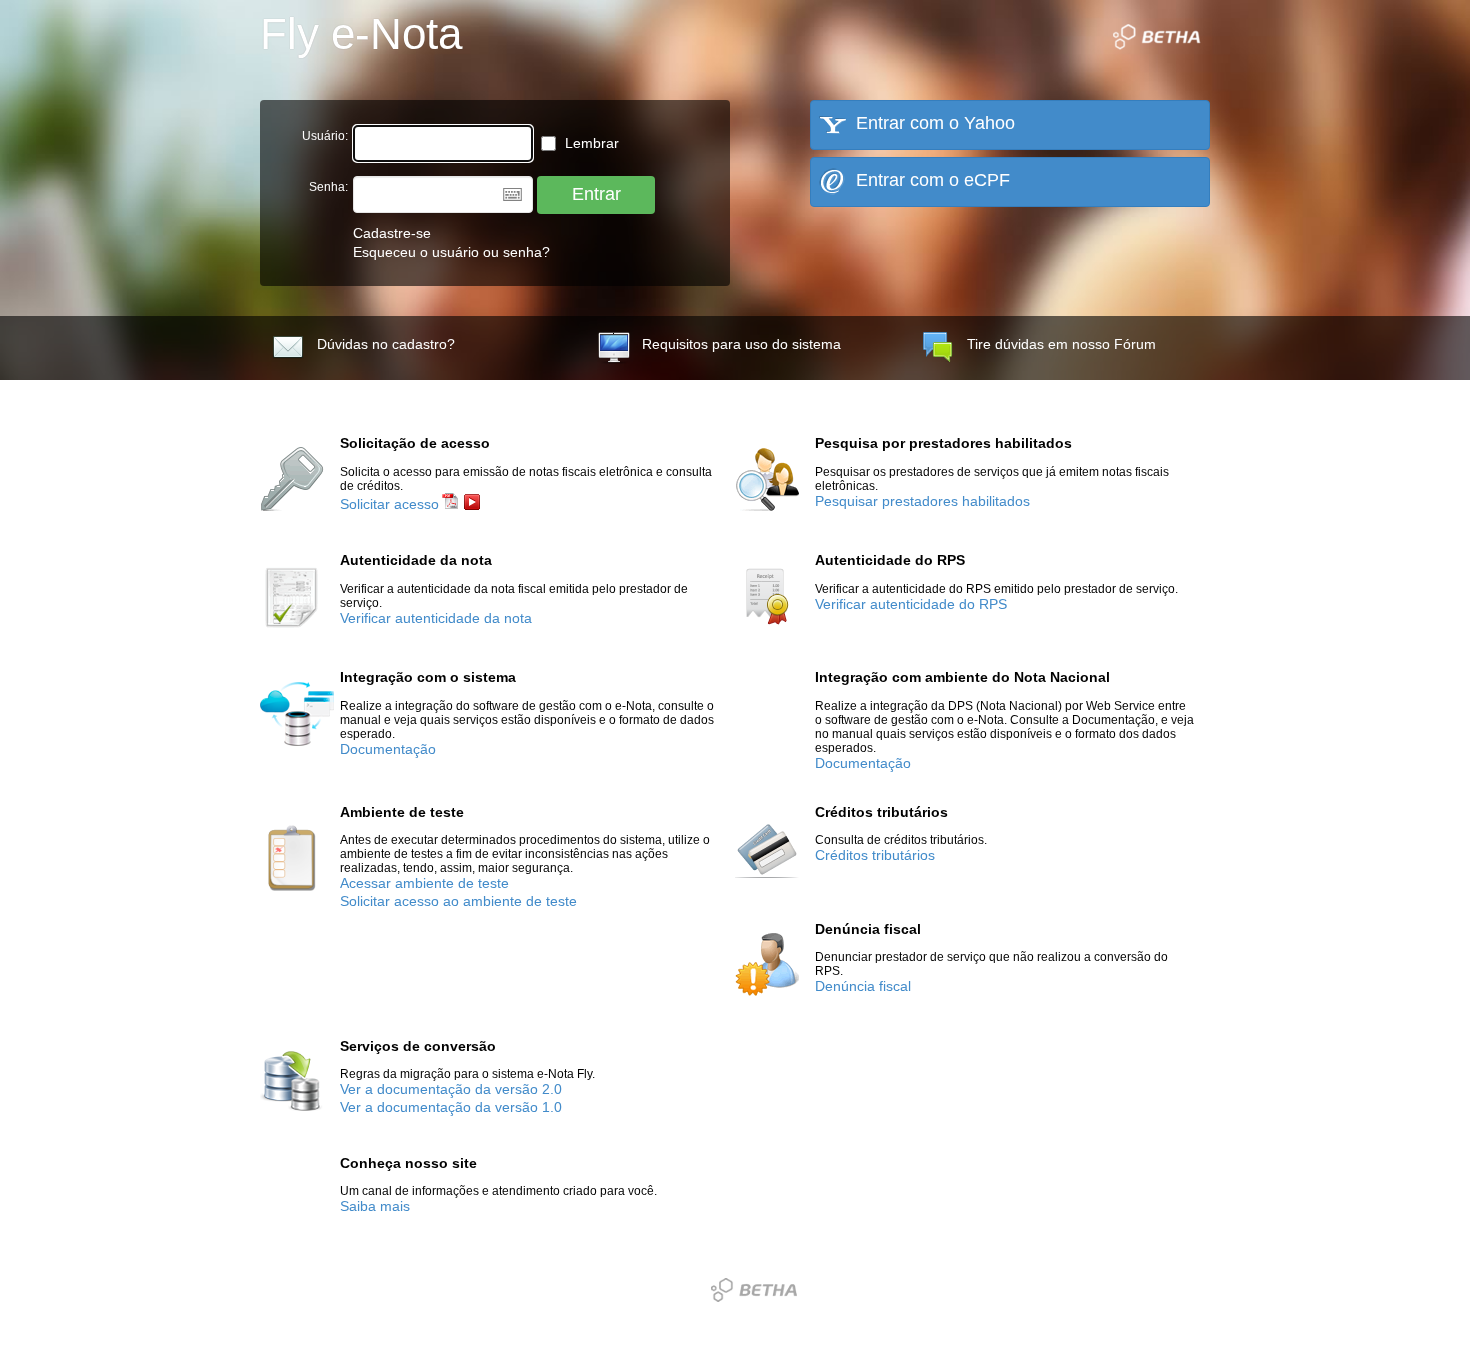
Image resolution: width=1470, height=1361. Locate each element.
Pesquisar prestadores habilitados (922, 501)
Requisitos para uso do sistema (741, 344)
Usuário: (325, 136)
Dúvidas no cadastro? (386, 344)
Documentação (388, 749)
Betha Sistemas (754, 1290)
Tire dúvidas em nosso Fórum (1061, 344)
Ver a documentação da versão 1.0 (451, 1107)
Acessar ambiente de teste (424, 883)
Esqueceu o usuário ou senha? (451, 252)
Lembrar (590, 143)
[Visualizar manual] (450, 504)
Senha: (328, 187)
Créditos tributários (875, 855)
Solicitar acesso (389, 504)
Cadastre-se (392, 233)
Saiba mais (375, 1206)
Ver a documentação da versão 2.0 (451, 1089)
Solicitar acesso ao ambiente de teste (458, 901)
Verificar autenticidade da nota (436, 618)
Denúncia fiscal (863, 986)
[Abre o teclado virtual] (512, 194)
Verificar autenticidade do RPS (911, 604)
